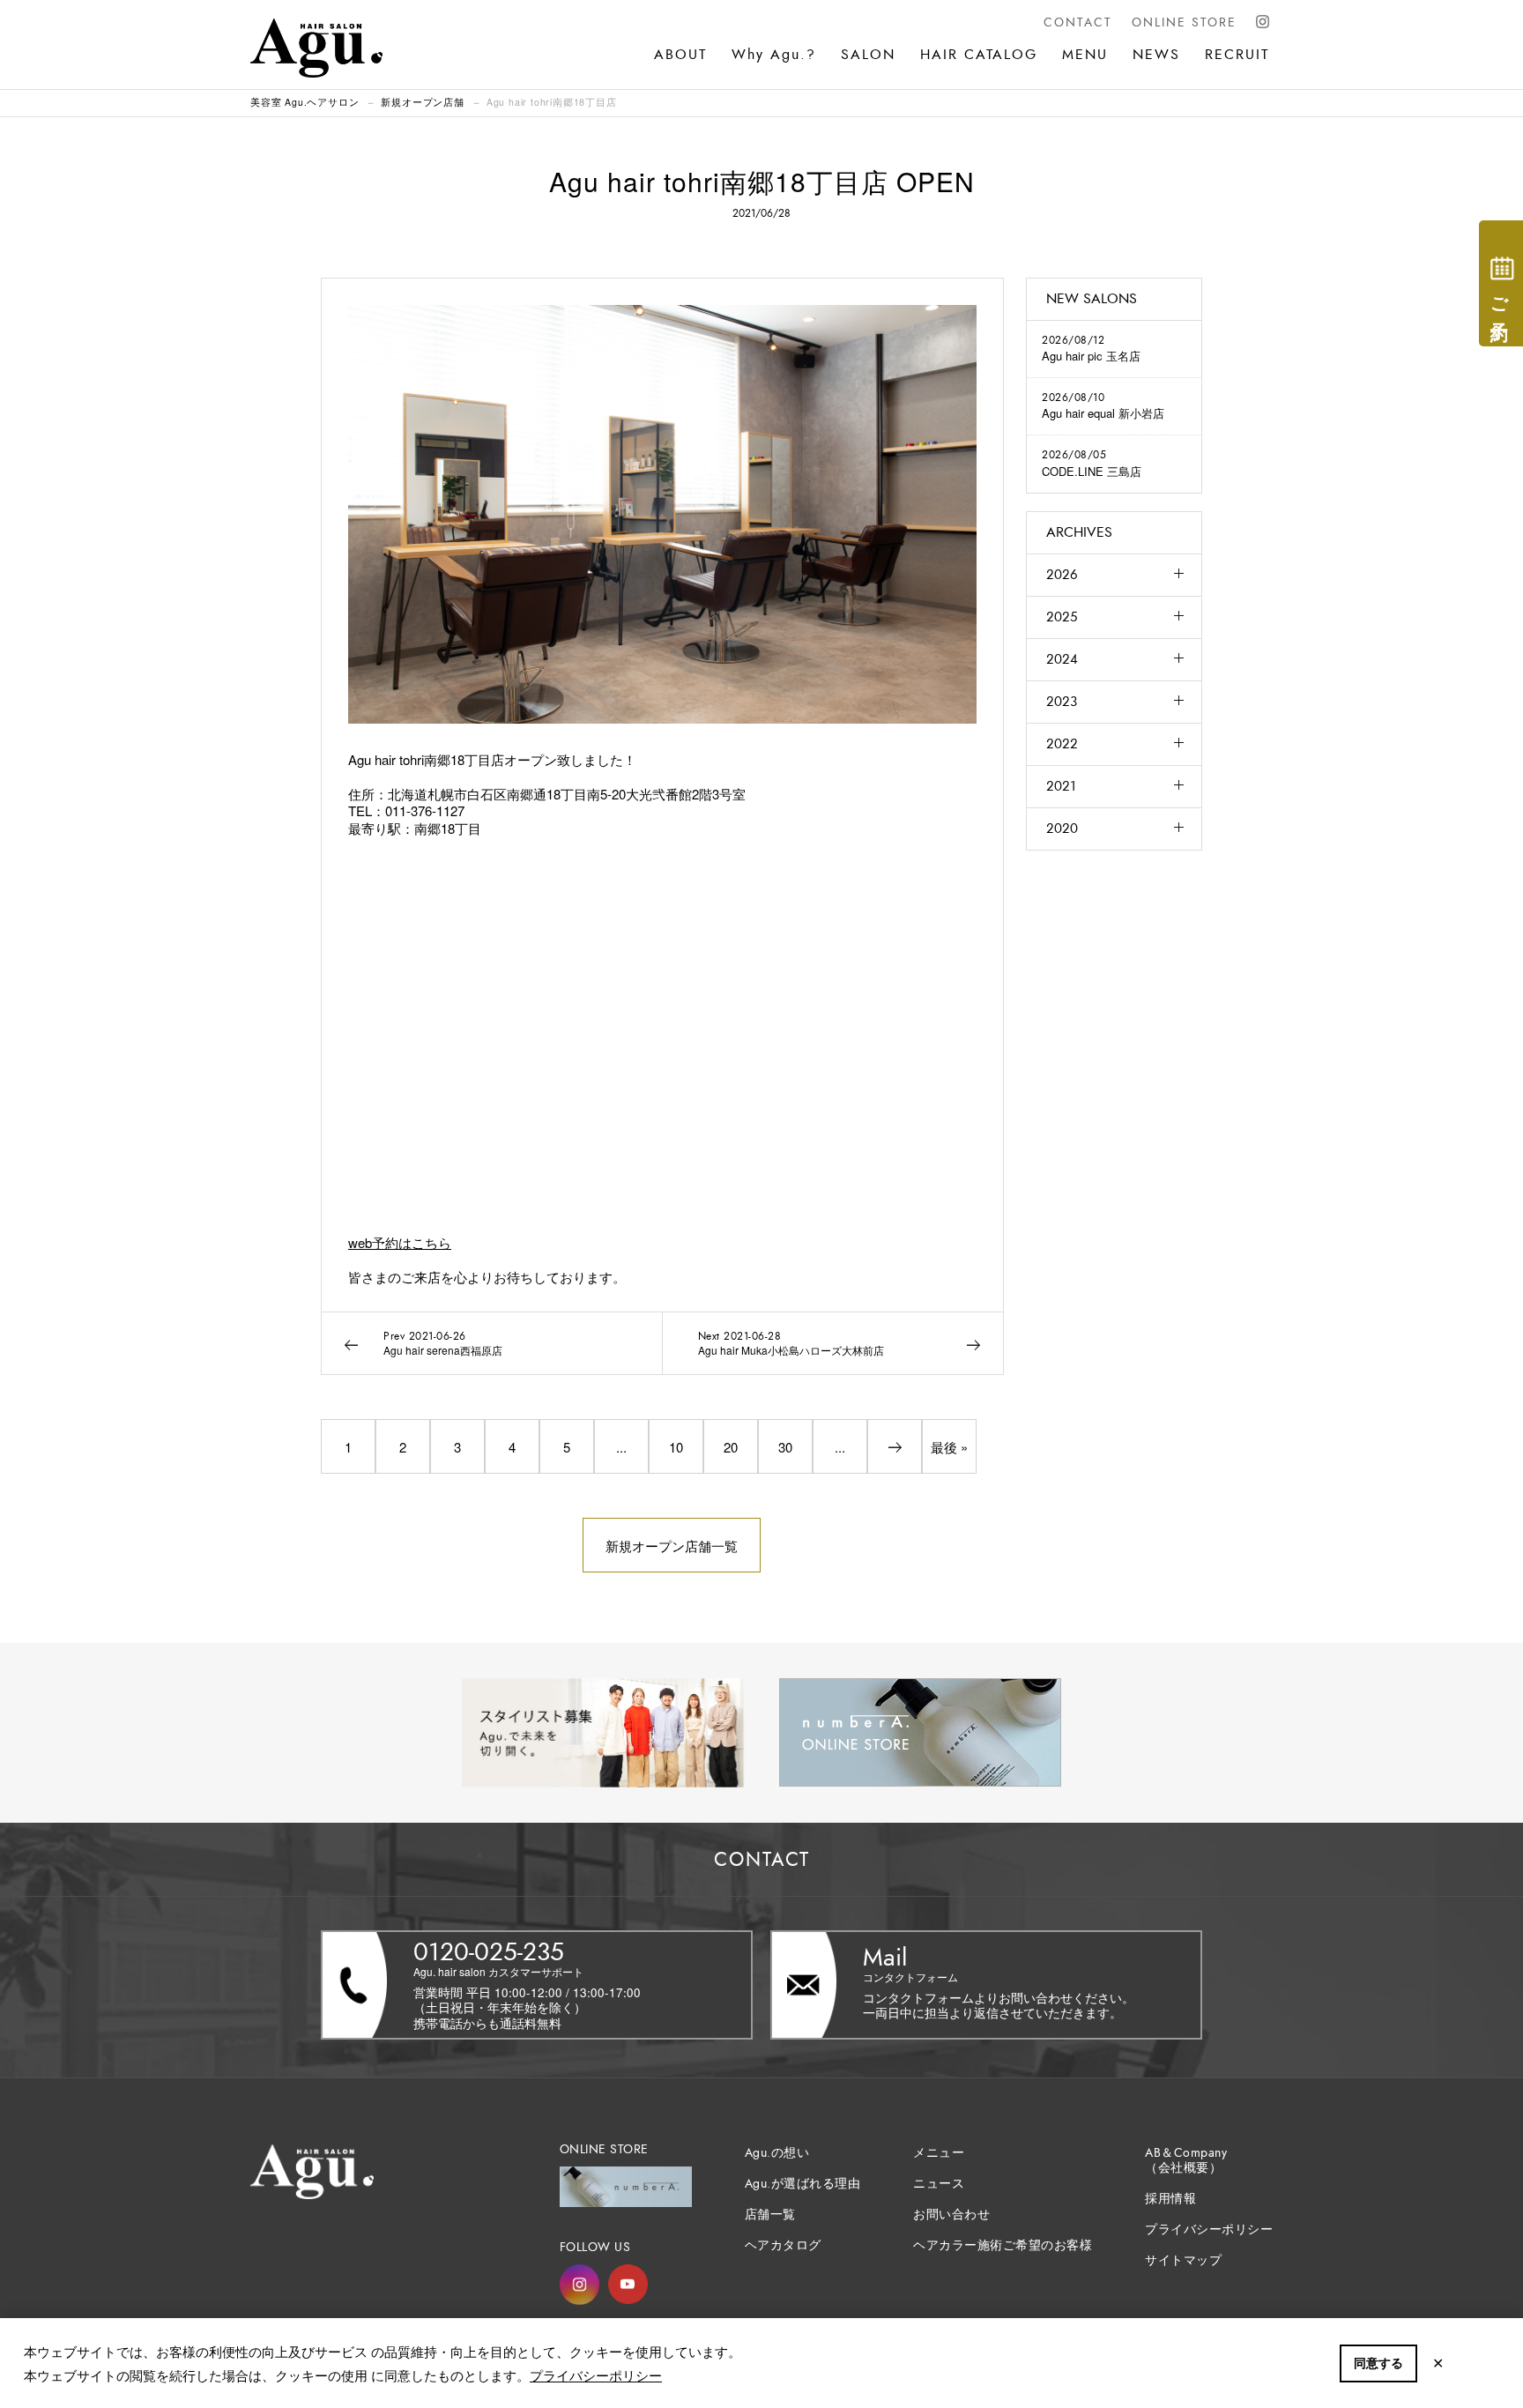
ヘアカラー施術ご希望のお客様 (1003, 2245)
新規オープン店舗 (422, 102)
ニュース (939, 2184)
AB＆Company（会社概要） (1186, 2160)
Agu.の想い (777, 2153)
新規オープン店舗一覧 (672, 1546)
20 (731, 1447)
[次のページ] (895, 1446)
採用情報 (1170, 2199)
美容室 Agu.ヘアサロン (305, 102)
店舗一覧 (770, 2215)
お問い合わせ (951, 2215)
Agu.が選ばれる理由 (803, 2184)
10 (676, 1447)
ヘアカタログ (783, 2245)
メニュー (939, 2153)
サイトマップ (1183, 2260)
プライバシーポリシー (596, 2375)
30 (785, 1447)
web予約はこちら (400, 1242)
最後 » (949, 1447)
